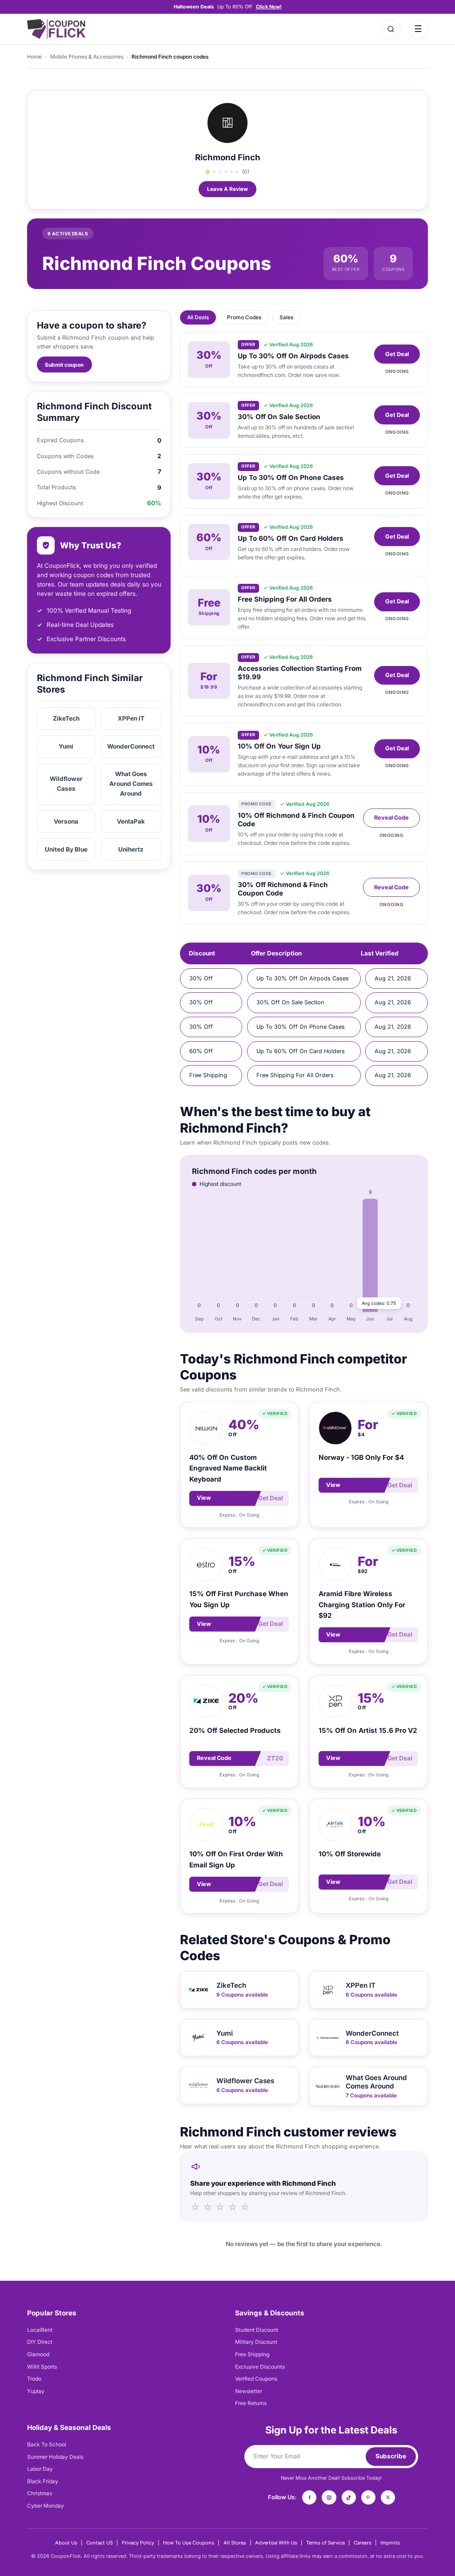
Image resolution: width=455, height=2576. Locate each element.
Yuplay (36, 2391)
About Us (66, 2543)
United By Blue (66, 849)
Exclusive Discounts (260, 2367)
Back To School (47, 2444)
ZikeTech (66, 718)
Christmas (40, 2493)
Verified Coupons (256, 2379)
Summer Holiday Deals (55, 2457)
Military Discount (256, 2342)
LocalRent (40, 2330)
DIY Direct (40, 2342)
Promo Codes (244, 317)
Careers (363, 2543)
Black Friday (43, 2481)
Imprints (390, 2543)
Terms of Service (325, 2543)
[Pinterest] (368, 2497)
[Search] (391, 29)
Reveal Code (391, 818)
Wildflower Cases (66, 784)
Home (34, 57)
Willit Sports (42, 2367)
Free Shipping (252, 2354)
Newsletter (249, 2391)
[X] (388, 2497)
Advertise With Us (276, 2543)
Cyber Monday (46, 2506)
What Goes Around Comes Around (131, 784)
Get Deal (397, 354)
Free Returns (251, 2403)
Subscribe (391, 2456)
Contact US (100, 2543)
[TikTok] (349, 2497)
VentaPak (131, 821)
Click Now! (269, 7)
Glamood (38, 2354)
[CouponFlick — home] (56, 29)
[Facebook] (309, 2497)
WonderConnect (131, 746)
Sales (286, 317)
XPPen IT (131, 718)
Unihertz (131, 849)
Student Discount (257, 2330)
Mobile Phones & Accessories (87, 57)
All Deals (198, 317)
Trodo (34, 2379)
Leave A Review (227, 189)
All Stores (235, 2543)
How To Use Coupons (189, 2543)
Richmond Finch (228, 157)
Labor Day (40, 2469)
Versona (66, 821)
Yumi (66, 746)
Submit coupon (64, 365)
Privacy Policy (138, 2543)
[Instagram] (329, 2497)
